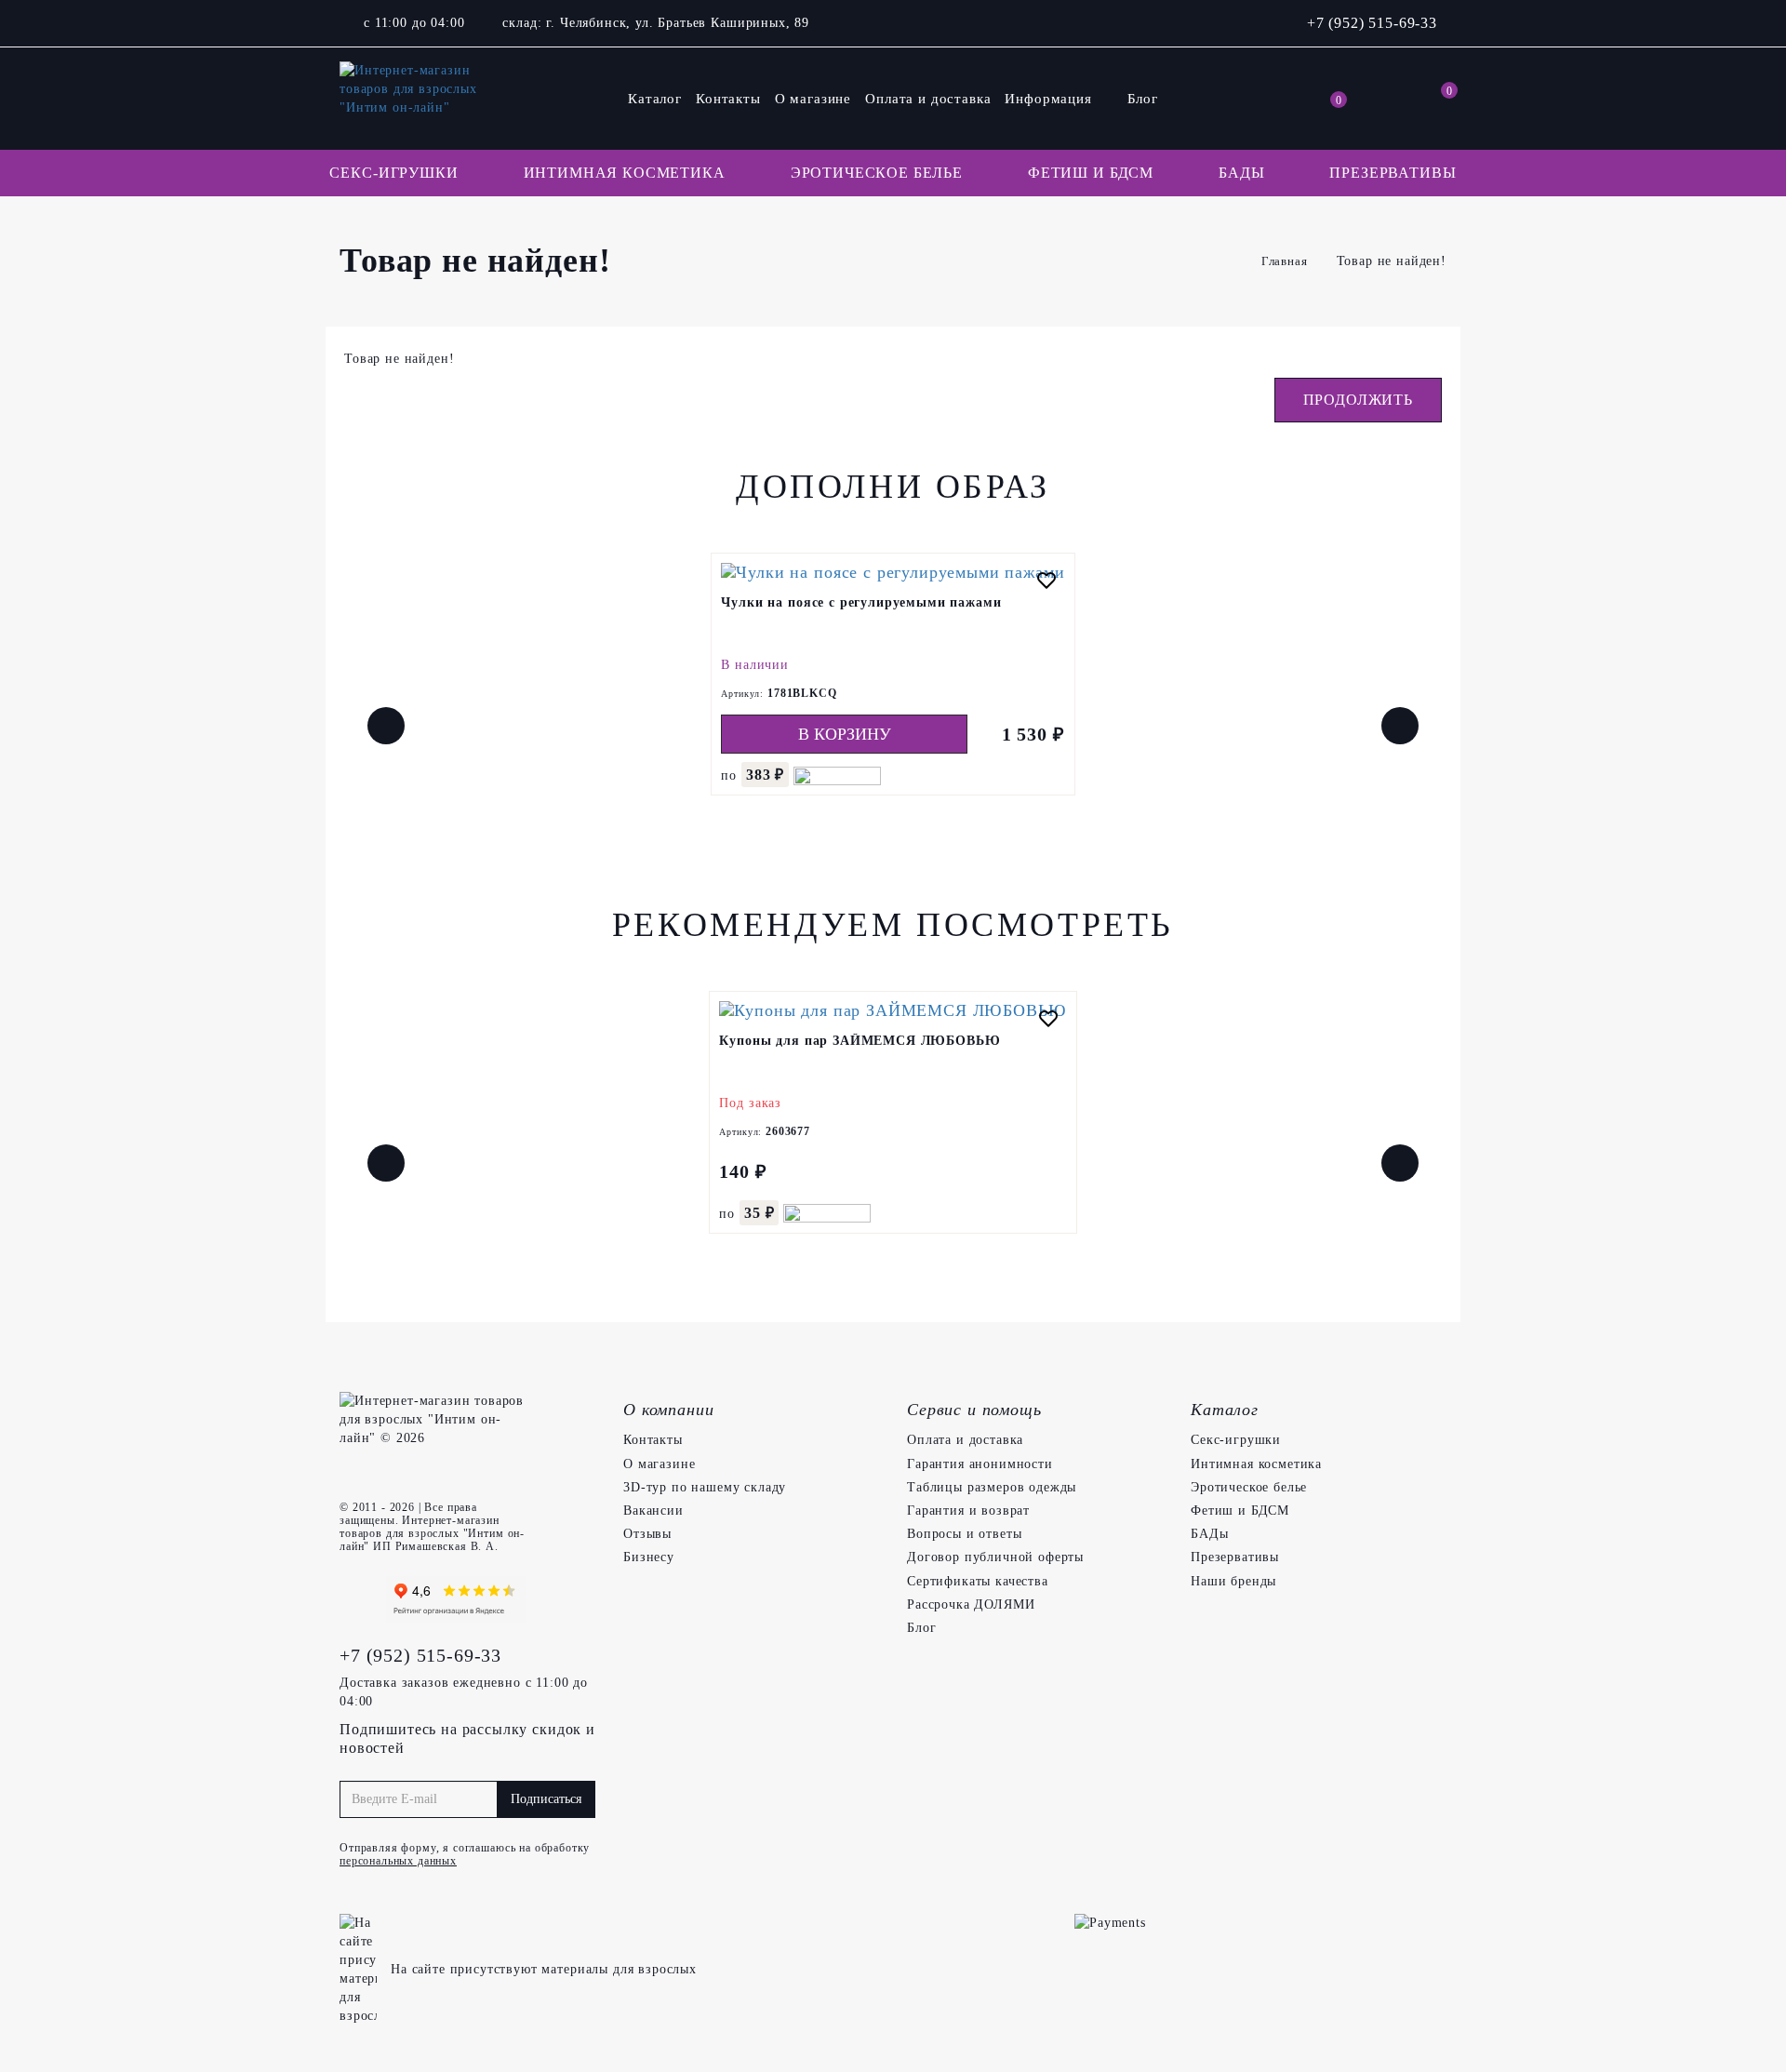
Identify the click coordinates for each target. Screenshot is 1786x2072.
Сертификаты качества (978, 1581)
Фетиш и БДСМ (1091, 173)
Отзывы (647, 1534)
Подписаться (546, 1799)
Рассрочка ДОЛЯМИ (971, 1604)
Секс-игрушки (393, 173)
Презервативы (1393, 173)
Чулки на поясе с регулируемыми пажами (861, 602)
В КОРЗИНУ (845, 734)
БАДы (1241, 173)
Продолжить (1358, 400)
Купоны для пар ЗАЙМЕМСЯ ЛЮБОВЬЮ (860, 1041)
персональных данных (398, 1861)
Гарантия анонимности (980, 1464)
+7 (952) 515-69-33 (1372, 23)
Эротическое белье (877, 173)
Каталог (655, 99)
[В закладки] (1046, 582)
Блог (1143, 99)
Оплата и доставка (928, 99)
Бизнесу (649, 1557)
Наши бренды (1233, 1581)
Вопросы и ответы (964, 1534)
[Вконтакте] (358, 1599)
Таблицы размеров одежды (992, 1487)
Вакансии (653, 1511)
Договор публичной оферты (995, 1557)
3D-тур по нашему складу (705, 1487)
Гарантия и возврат (968, 1511)
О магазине (813, 99)
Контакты (728, 99)
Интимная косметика (625, 173)
